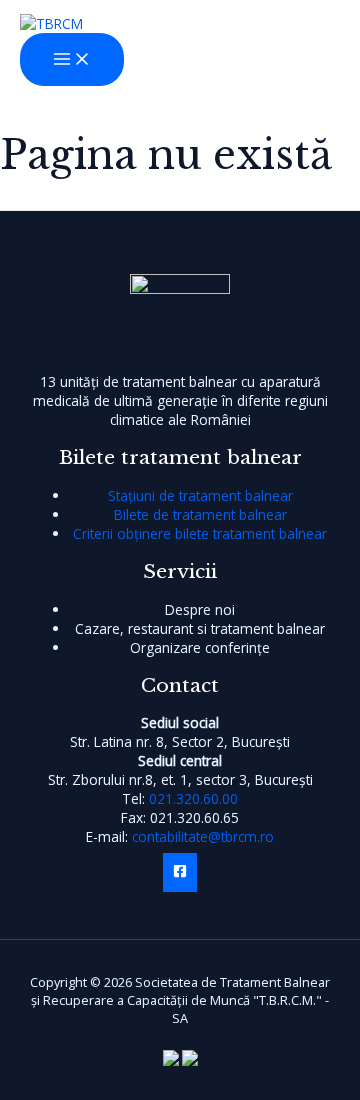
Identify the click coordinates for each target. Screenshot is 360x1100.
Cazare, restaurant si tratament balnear (200, 628)
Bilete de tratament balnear (200, 514)
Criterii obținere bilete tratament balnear (200, 533)
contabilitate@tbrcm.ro (203, 836)
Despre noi (200, 609)
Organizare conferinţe (200, 647)
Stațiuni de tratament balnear (200, 495)
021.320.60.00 (193, 798)
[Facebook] (180, 872)
